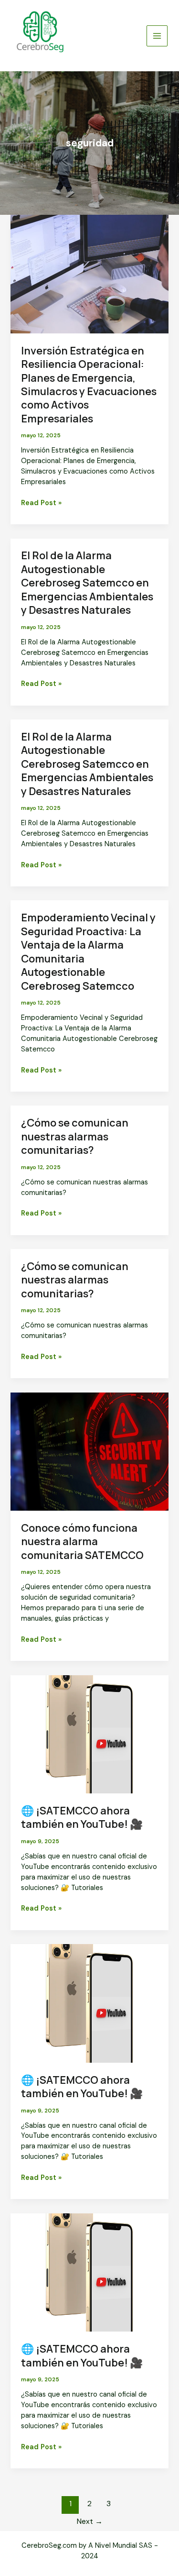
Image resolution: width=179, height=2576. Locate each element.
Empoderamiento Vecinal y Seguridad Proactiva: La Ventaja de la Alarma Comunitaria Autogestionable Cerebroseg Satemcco (88, 951)
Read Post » (41, 503)
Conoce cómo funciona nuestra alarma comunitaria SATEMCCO (82, 1542)
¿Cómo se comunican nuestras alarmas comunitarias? (75, 1136)
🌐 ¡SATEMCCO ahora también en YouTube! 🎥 (82, 1817)
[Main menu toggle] (157, 36)
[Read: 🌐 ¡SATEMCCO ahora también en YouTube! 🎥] (89, 1734)
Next (90, 2521)
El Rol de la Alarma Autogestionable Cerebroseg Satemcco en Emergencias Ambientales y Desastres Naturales (87, 583)
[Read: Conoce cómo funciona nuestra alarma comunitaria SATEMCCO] (89, 1451)
